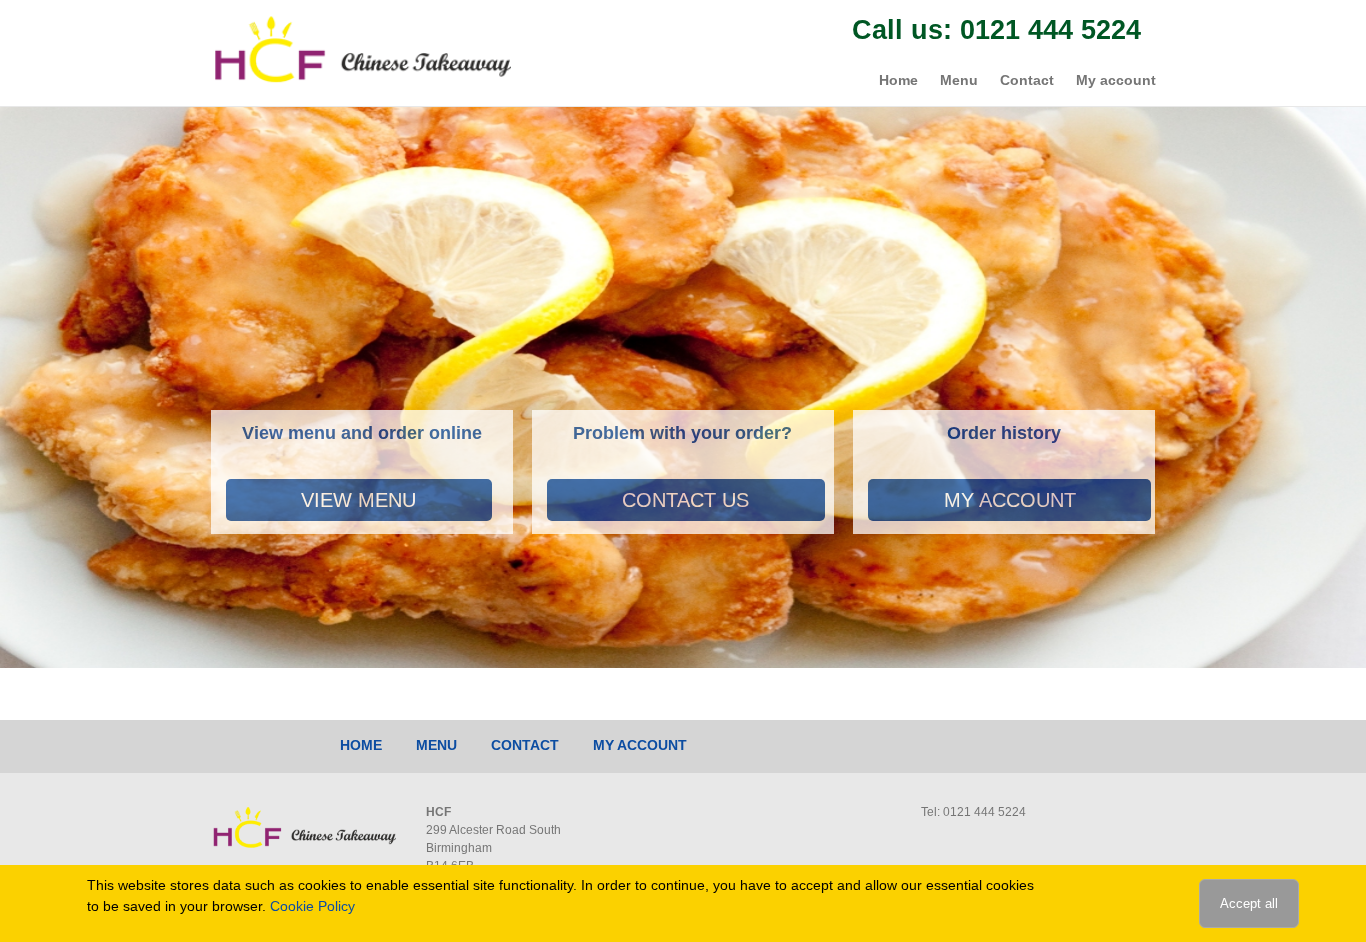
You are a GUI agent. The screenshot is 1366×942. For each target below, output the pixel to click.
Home (898, 80)
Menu (959, 80)
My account (1116, 80)
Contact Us (685, 500)
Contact (1027, 80)
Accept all (1249, 903)
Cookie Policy (312, 906)
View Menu (358, 500)
